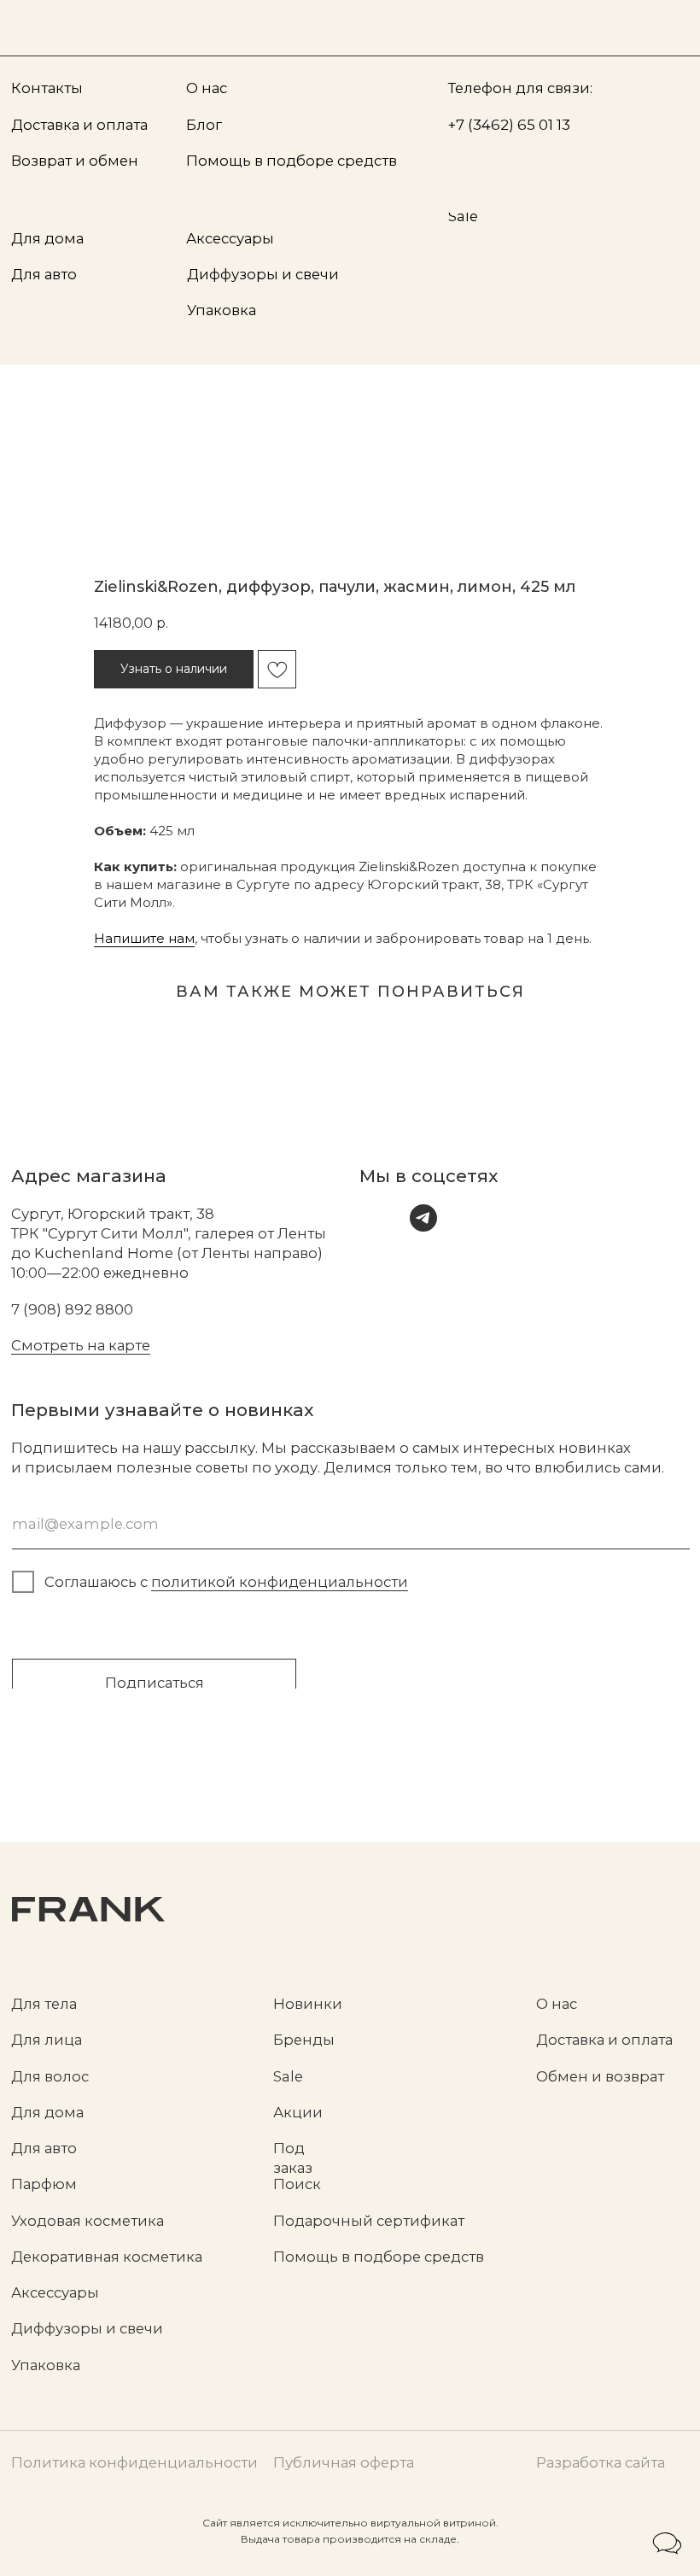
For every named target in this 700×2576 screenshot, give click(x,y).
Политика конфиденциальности (134, 2462)
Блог (204, 125)
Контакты (47, 88)
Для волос (50, 2076)
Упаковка (46, 2365)
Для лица (47, 2040)
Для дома (47, 2112)
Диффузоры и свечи (87, 2328)
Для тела (44, 2004)
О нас (557, 2004)
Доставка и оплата (604, 2040)
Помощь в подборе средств (379, 2257)
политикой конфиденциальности (280, 1582)
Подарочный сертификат (369, 2221)
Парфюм (44, 2184)
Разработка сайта (601, 2462)
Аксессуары (55, 2292)
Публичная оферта (344, 2462)
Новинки (308, 2004)
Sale (288, 2076)
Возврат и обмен (75, 161)
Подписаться (155, 1683)
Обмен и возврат (600, 2076)
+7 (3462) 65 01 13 (509, 125)
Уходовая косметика (87, 2221)
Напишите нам (144, 938)
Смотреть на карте (81, 1345)
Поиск (297, 2184)
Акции (298, 2112)
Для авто (44, 2148)
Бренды (304, 2040)
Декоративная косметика (107, 2257)
